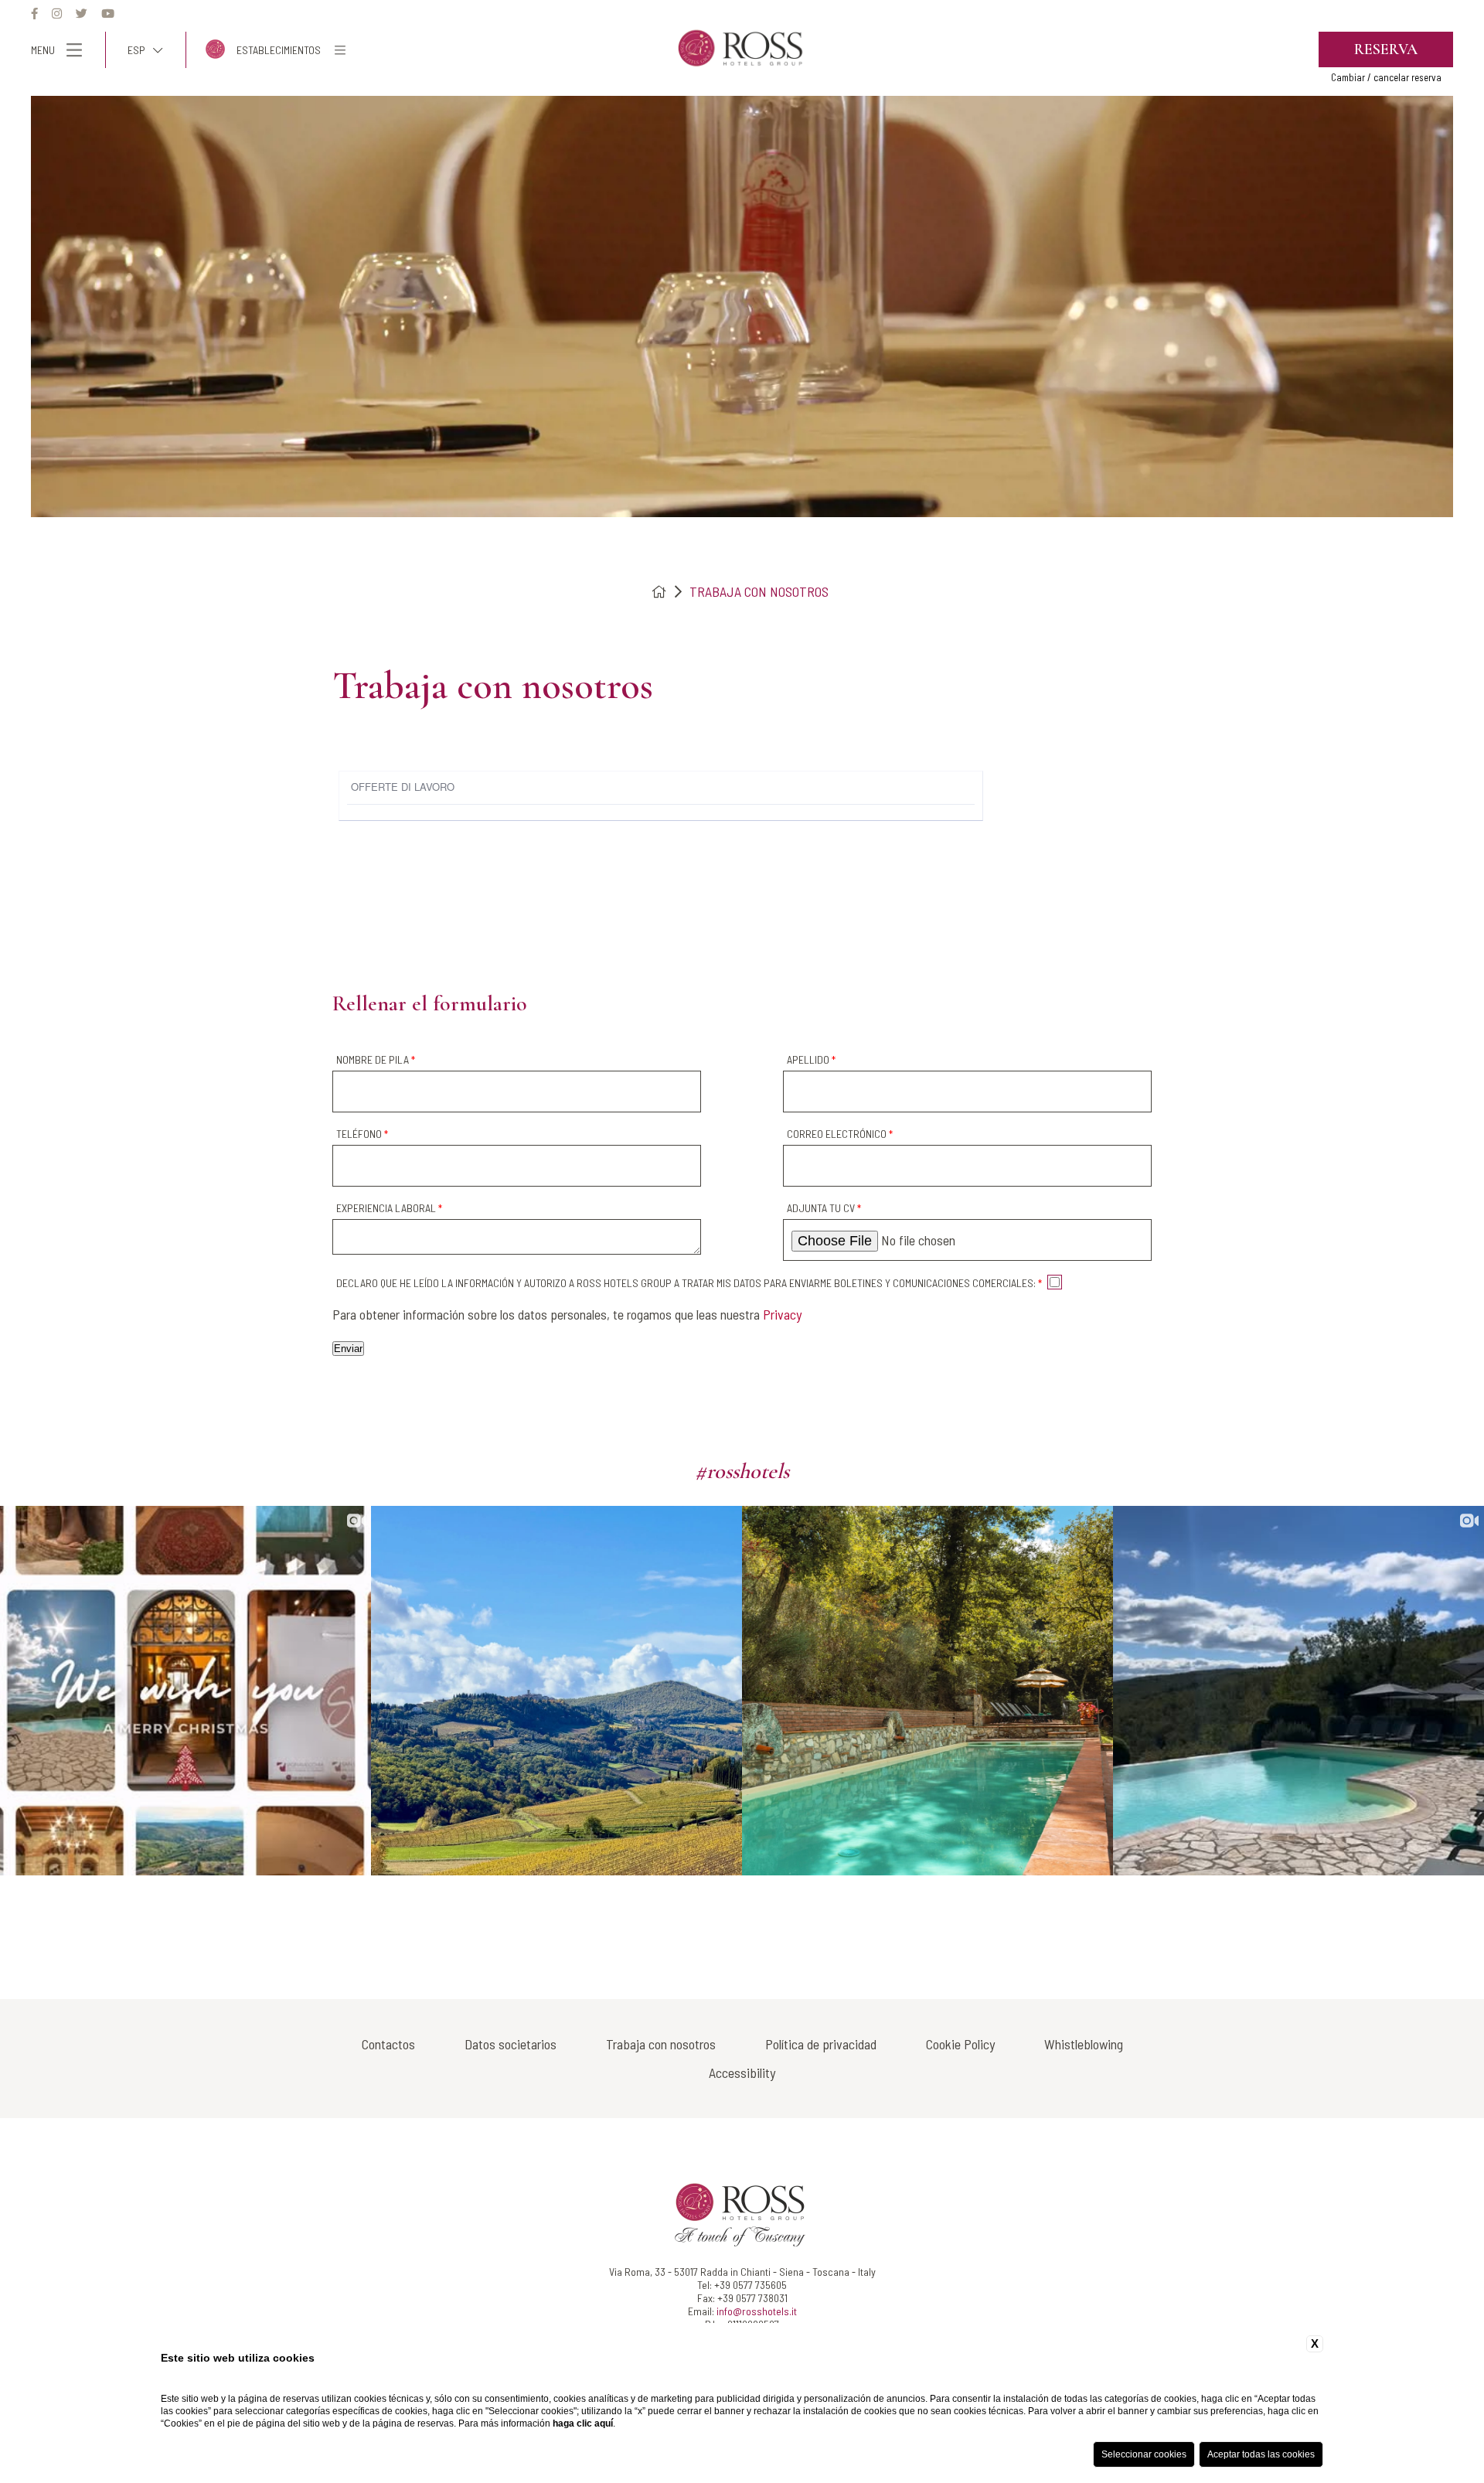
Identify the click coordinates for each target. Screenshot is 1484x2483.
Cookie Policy (960, 2044)
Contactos (388, 2044)
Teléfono (362, 1134)
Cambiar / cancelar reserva (1386, 77)
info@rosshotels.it (757, 2311)
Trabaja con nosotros (759, 591)
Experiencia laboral (389, 1208)
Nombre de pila (376, 1059)
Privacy (782, 1314)
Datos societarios (511, 2044)
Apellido (811, 1059)
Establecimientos (279, 50)
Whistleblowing (1084, 2044)
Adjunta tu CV (824, 1208)
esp (136, 50)
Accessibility (742, 2073)
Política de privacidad (821, 2044)
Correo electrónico (840, 1134)
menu (43, 50)
